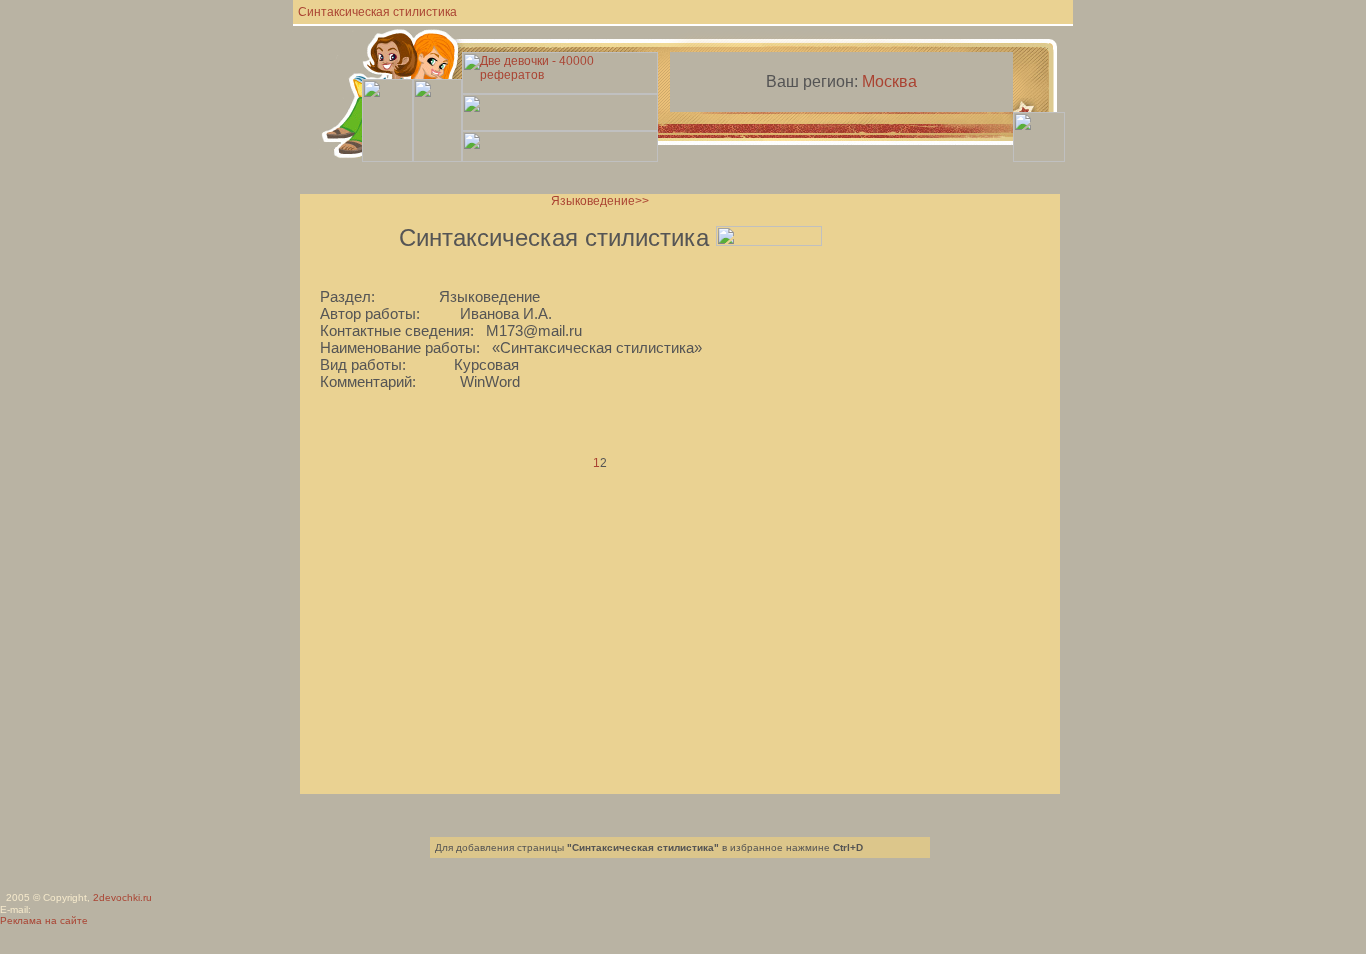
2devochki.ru (122, 897)
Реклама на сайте (44, 920)
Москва (889, 81)
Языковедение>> (600, 201)
